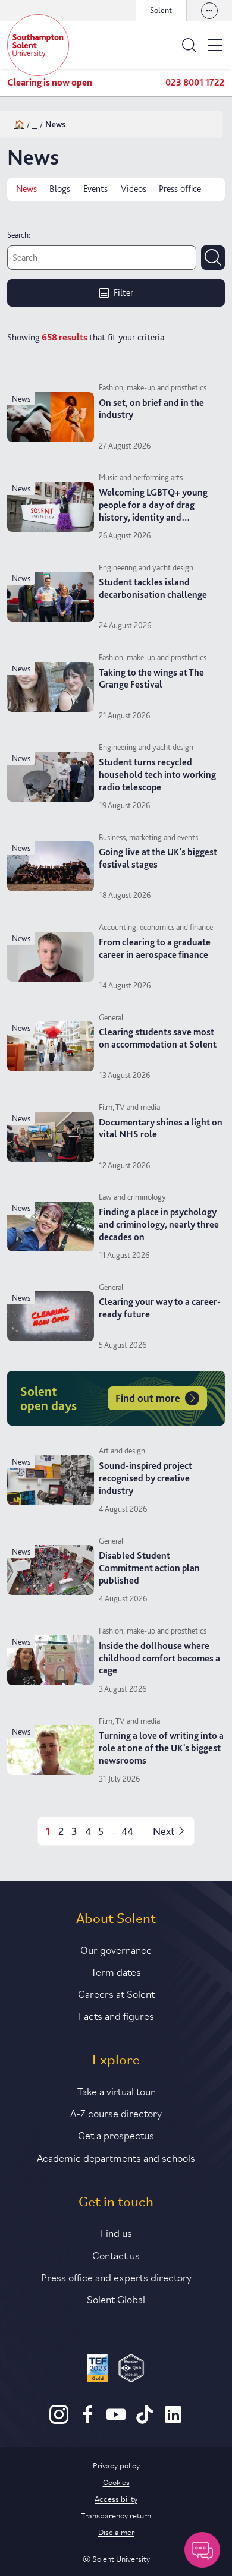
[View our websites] (209, 11)
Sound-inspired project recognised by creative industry (145, 1478)
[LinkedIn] (173, 2421)
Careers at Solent (116, 1993)
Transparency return (116, 2515)
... (35, 124)
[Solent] (38, 45)
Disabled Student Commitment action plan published (149, 1568)
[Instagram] (59, 2421)
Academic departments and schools (116, 2157)
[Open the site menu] (215, 45)
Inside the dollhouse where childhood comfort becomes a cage (159, 1658)
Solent (161, 10)
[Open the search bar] (189, 45)
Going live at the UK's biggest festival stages (158, 858)
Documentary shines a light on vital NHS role (161, 1128)
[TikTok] (145, 2421)
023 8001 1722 (195, 82)
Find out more (148, 1398)
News (26, 189)
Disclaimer (116, 2531)
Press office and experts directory (116, 2277)
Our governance (116, 1949)
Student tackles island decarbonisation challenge (153, 588)
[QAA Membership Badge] (131, 2370)
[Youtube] (116, 2421)
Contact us (116, 2255)
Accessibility (116, 2498)
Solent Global (116, 2298)
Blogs (60, 189)
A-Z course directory (116, 2112)
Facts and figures (116, 2015)
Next (164, 1831)
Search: (19, 235)
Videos (134, 189)
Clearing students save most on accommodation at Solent (158, 1038)
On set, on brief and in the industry (151, 409)
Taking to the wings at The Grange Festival (151, 679)
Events (95, 189)
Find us (116, 2232)
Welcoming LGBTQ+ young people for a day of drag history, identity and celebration (153, 511)
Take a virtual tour (116, 2091)
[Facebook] (87, 2421)
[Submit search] (213, 257)
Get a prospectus (116, 2134)
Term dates (116, 1971)
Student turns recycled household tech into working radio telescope (157, 775)
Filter (123, 293)
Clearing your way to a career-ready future (160, 1308)
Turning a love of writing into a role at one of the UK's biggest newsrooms (161, 1748)
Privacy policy (116, 2465)
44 (127, 1831)
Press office (180, 189)
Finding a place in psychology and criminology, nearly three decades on (159, 1224)
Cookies (116, 2482)
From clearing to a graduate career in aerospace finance (155, 948)
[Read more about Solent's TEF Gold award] (98, 2370)
